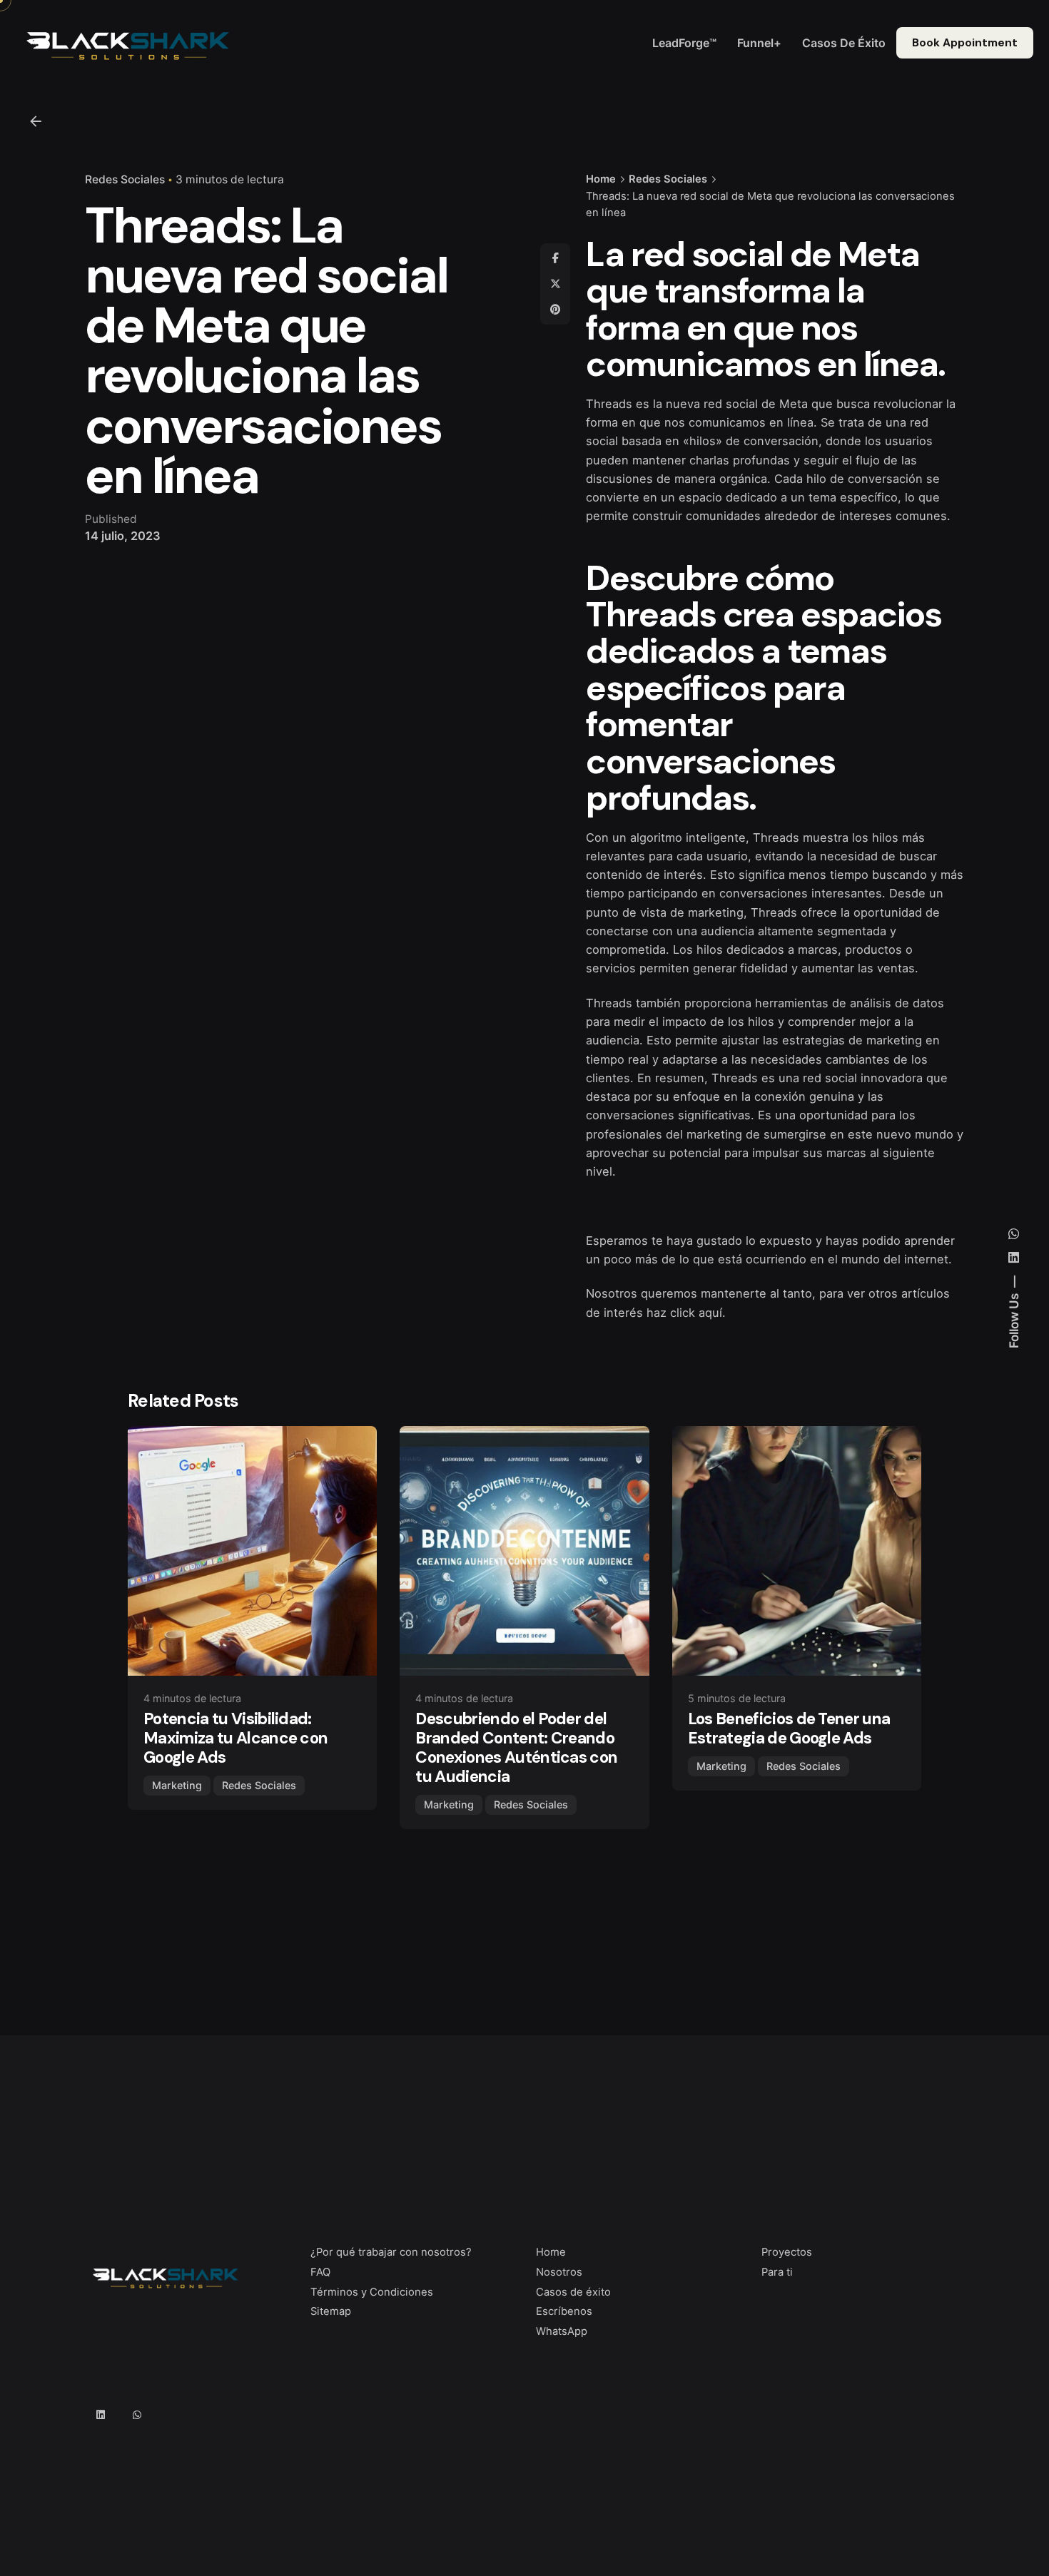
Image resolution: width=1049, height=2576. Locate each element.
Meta (794, 404)
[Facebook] (555, 258)
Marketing (177, 1785)
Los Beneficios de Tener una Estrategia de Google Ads (789, 1729)
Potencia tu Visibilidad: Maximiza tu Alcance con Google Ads (235, 1738)
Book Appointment (965, 43)
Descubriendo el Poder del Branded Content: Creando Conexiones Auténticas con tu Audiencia (516, 1748)
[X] (555, 284)
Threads (609, 404)
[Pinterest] (555, 310)
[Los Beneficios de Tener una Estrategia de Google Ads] (797, 1551)
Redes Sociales (125, 179)
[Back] (36, 121)
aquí (710, 1313)
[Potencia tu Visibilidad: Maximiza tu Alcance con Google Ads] (252, 1551)
